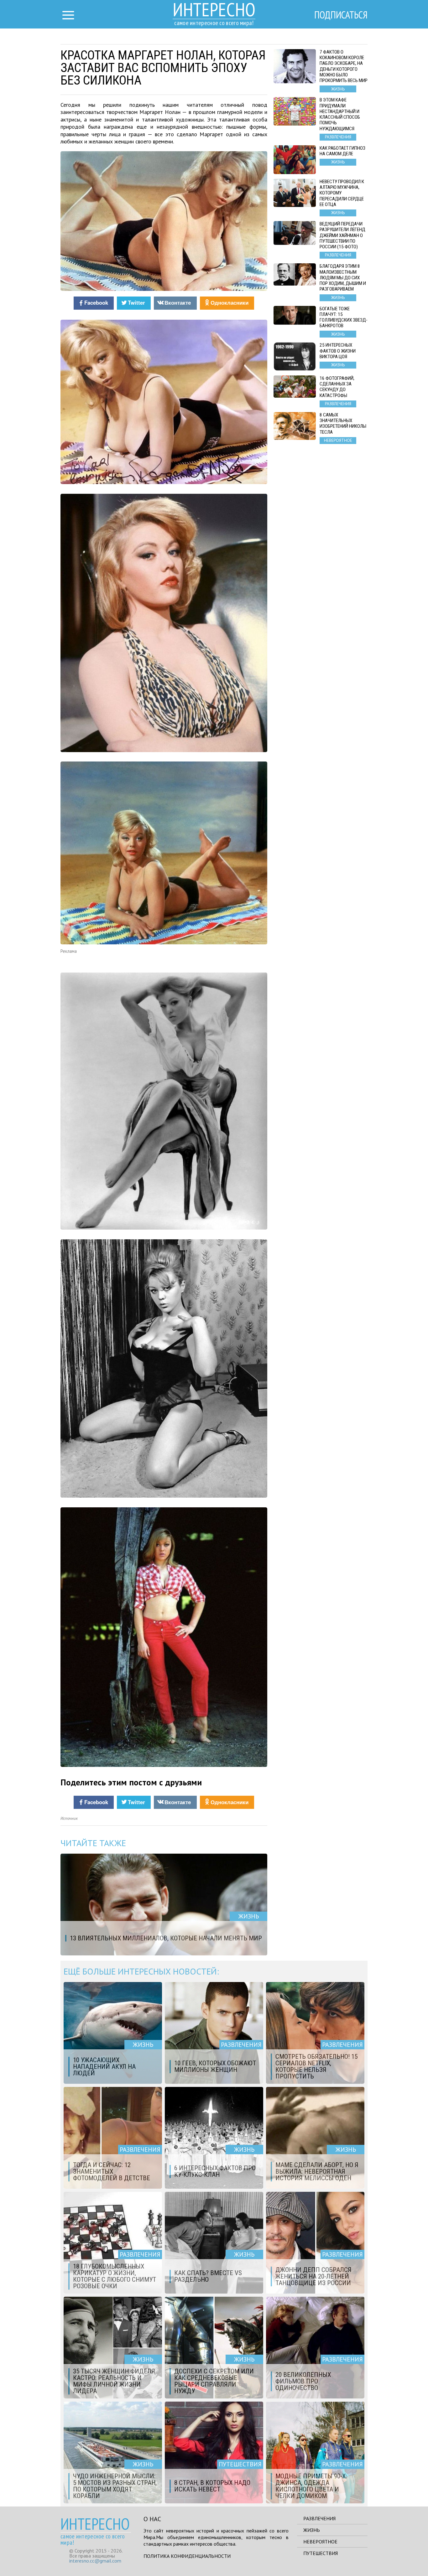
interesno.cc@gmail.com (95, 2561)
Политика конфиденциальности (187, 2556)
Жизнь (312, 2530)
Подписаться (341, 15)
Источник (69, 1818)
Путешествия (321, 2553)
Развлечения (319, 2518)
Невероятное (320, 2542)
